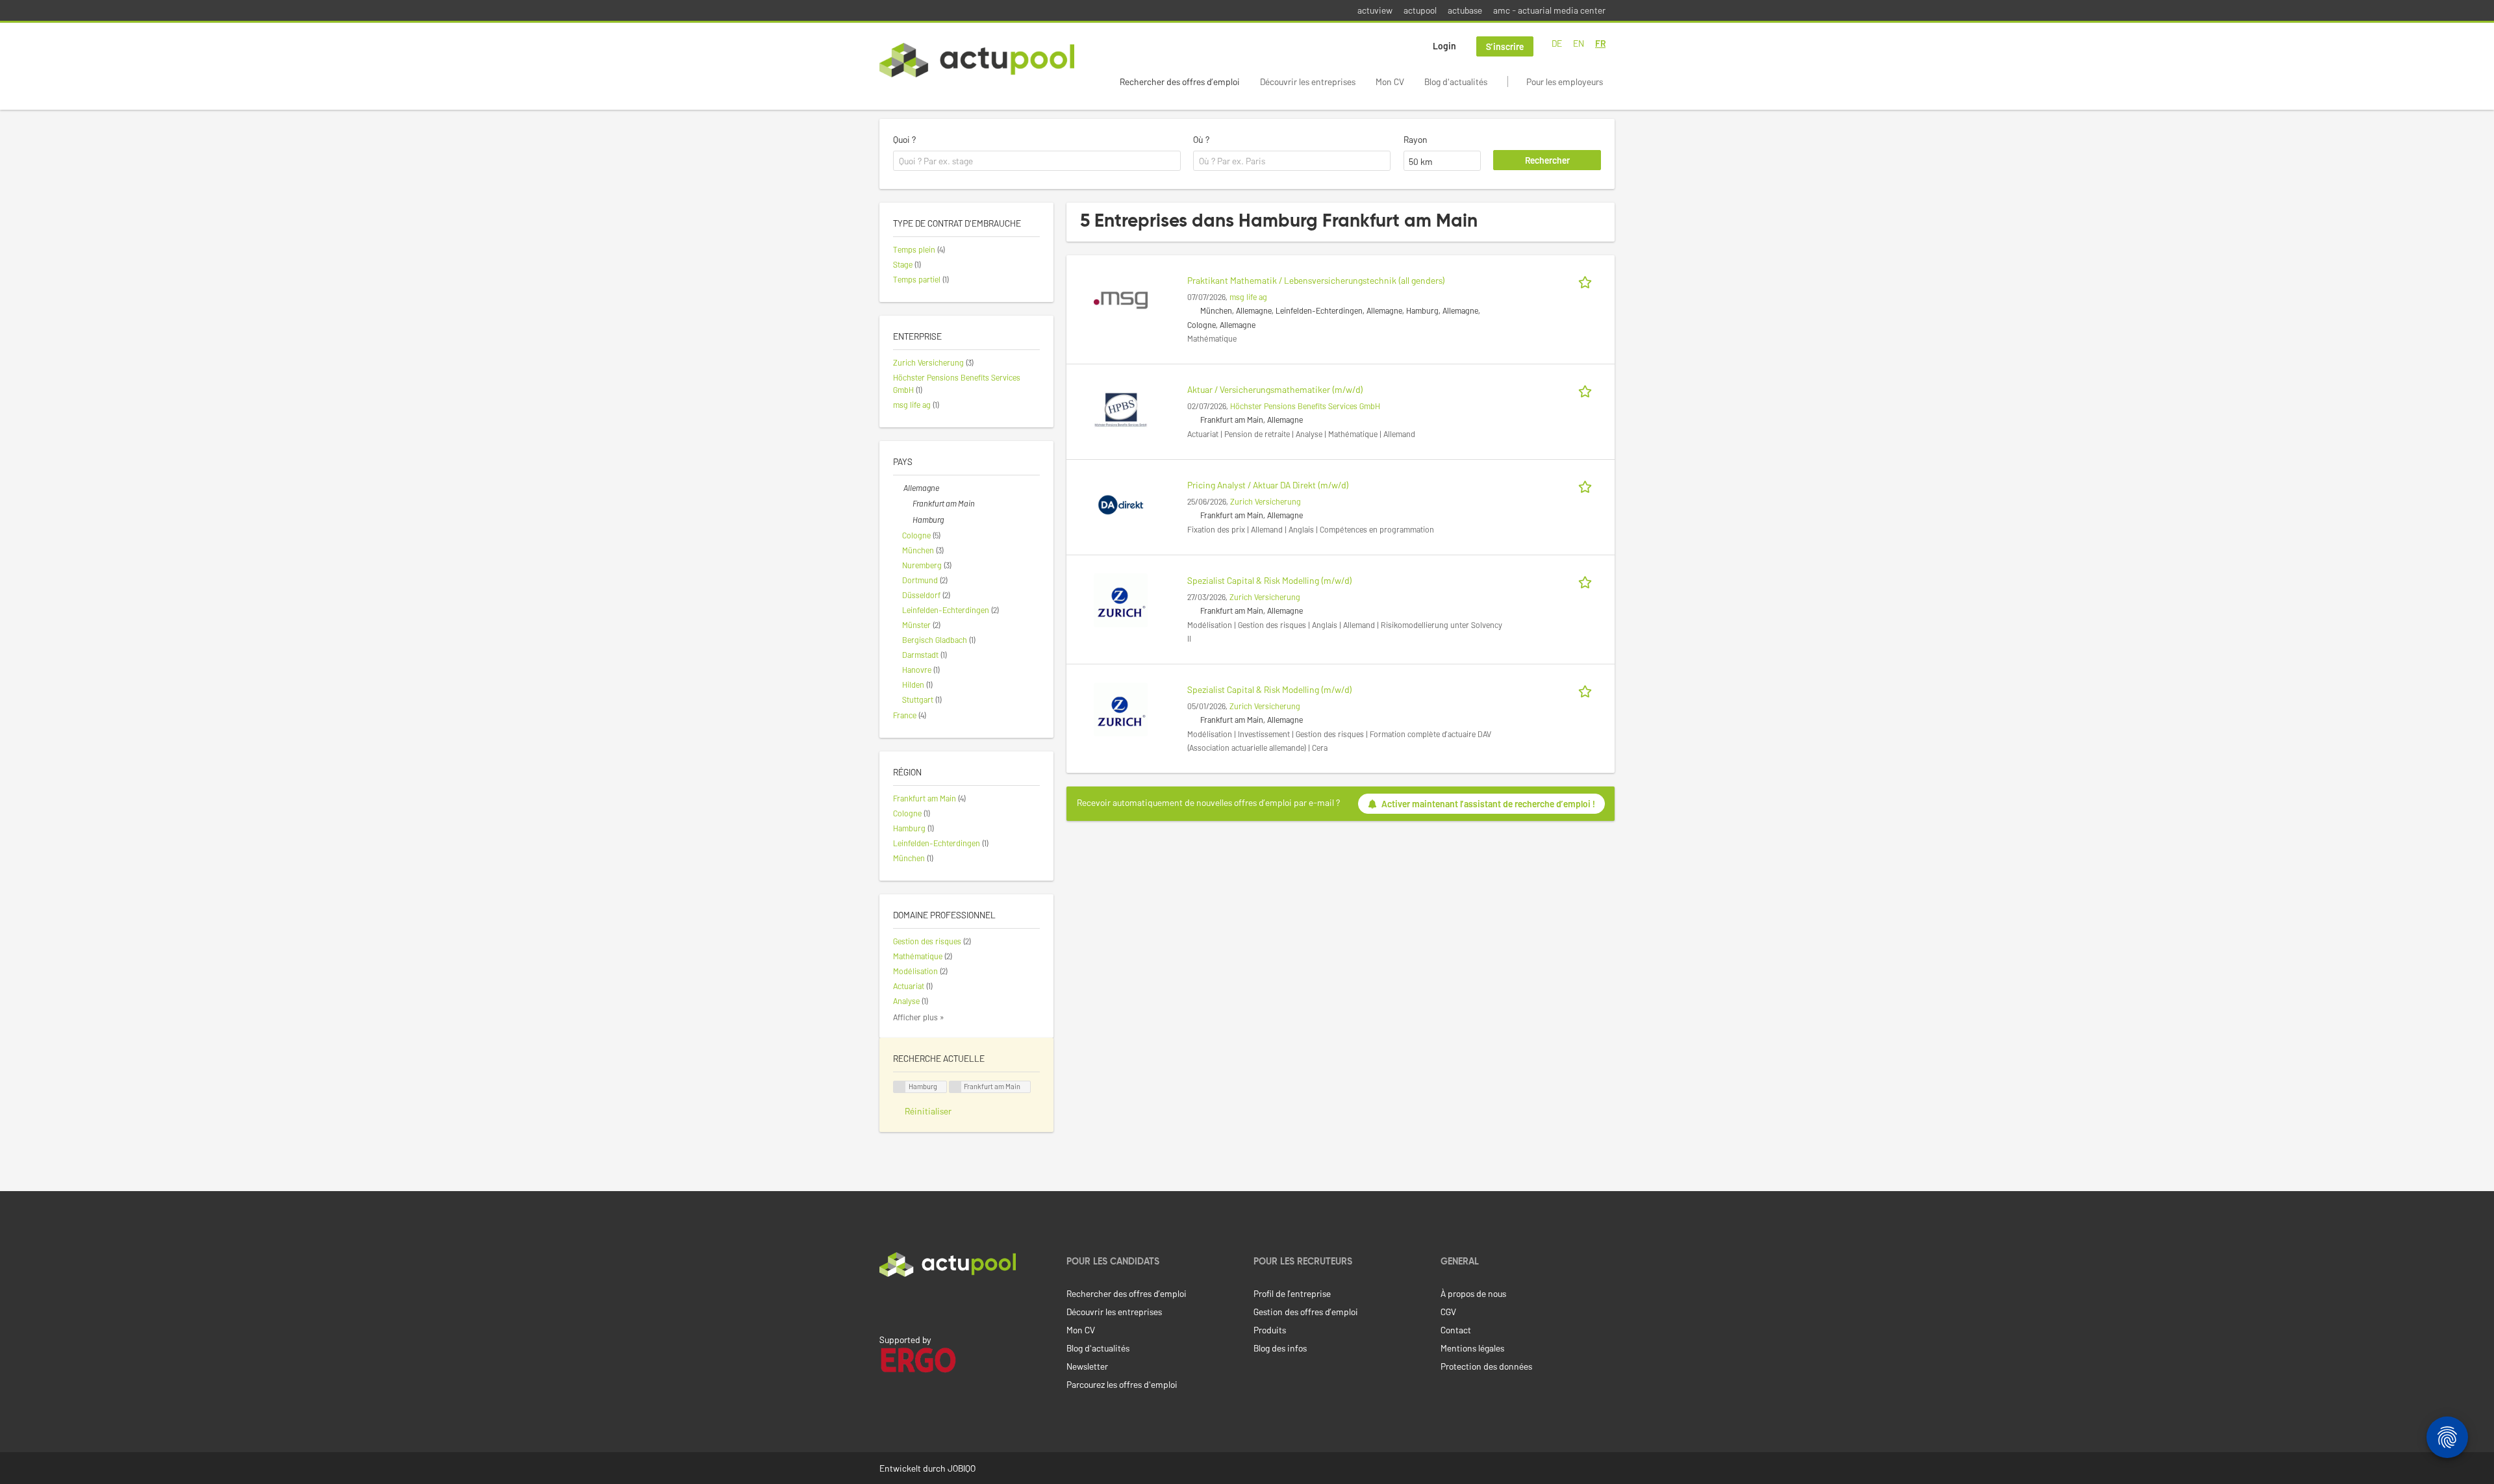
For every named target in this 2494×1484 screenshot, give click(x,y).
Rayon (1416, 139)
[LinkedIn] (887, 1304)
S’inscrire (1505, 46)
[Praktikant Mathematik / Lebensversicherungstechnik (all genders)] (1121, 299)
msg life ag (1248, 297)
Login (1444, 46)
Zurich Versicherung (1266, 501)
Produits (1270, 1330)
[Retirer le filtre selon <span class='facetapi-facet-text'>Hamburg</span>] (900, 1087)
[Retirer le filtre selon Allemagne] (898, 488)
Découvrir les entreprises (1308, 82)
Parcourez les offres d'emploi (1122, 1384)
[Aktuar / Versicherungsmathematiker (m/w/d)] (1121, 408)
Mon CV (1390, 82)
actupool (1420, 10)
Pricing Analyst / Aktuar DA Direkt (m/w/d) (1268, 485)
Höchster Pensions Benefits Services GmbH (1305, 406)
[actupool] (977, 60)
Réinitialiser (928, 1111)
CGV (1448, 1312)
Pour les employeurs (1565, 82)
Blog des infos (1280, 1348)
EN (1579, 43)
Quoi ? (904, 139)
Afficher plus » (919, 1017)
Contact (1456, 1330)
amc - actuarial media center (1549, 10)
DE (1557, 43)
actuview (1375, 10)
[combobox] (1037, 161)
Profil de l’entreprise (1292, 1293)
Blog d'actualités (1456, 82)
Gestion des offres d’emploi (1306, 1312)
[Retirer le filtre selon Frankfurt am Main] (907, 503)
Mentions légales (1472, 1348)
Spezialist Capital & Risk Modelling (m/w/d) (1270, 580)
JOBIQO (962, 1468)
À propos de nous (1473, 1293)
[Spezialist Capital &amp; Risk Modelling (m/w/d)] (1121, 599)
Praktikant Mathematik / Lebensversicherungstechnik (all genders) (1316, 280)
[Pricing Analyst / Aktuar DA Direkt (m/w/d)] (1121, 504)
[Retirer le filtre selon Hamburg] (907, 520)
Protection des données (1486, 1366)
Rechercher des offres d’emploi (1180, 82)
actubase (1465, 10)
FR (1600, 43)
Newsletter (1087, 1366)
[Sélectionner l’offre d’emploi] (1587, 280)
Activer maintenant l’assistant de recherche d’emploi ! (1488, 804)
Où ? (1201, 139)
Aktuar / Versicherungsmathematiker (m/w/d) (1275, 389)
